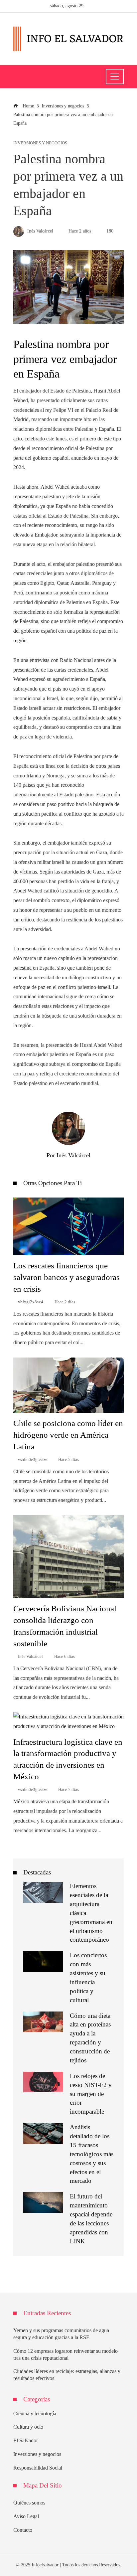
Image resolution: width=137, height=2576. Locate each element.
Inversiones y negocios (40, 143)
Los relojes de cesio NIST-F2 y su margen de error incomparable (91, 2094)
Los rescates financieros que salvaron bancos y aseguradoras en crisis (67, 1277)
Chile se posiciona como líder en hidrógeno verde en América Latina (68, 1435)
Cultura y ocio (28, 2427)
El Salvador (26, 2440)
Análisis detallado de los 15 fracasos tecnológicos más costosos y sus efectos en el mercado (92, 2154)
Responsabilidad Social (38, 2468)
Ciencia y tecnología (35, 2414)
